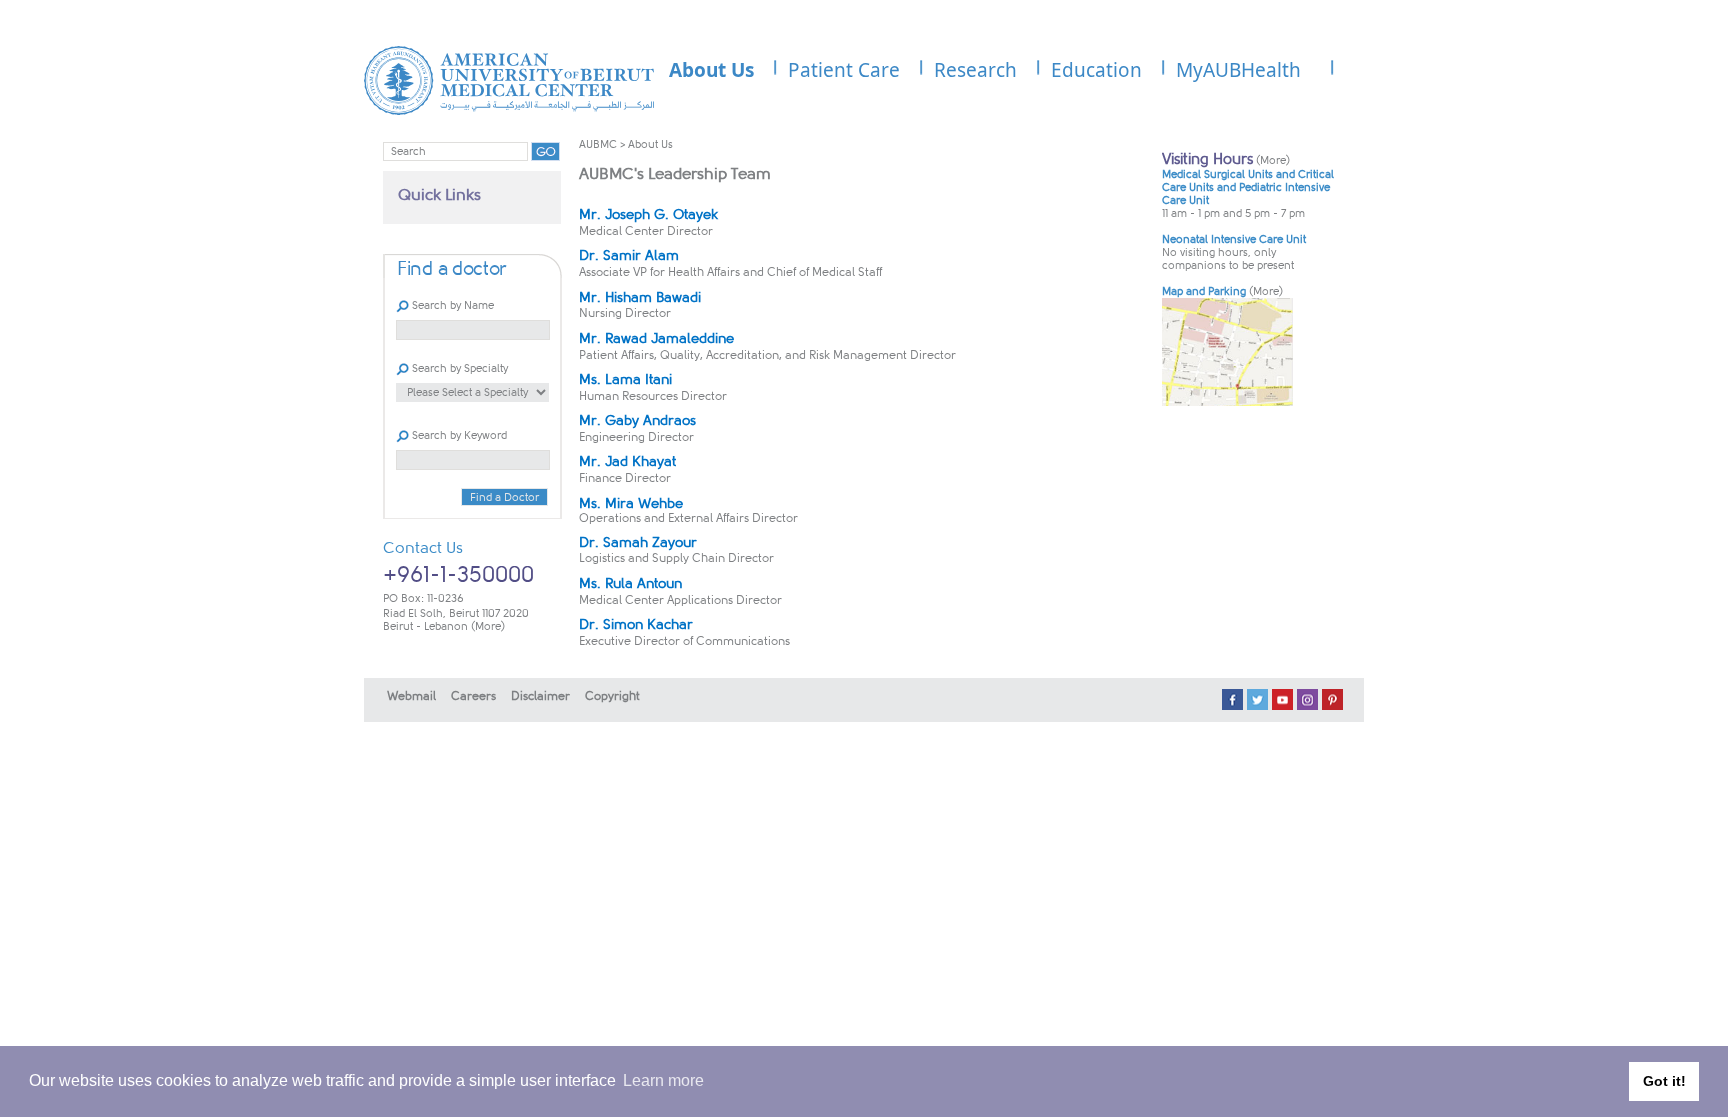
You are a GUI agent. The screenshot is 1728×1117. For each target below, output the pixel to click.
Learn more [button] (663, 1080)
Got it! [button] (1664, 1081)
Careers (473, 696)
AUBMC (598, 144)
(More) (488, 626)
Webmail (411, 696)
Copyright (612, 696)
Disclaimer (540, 696)
